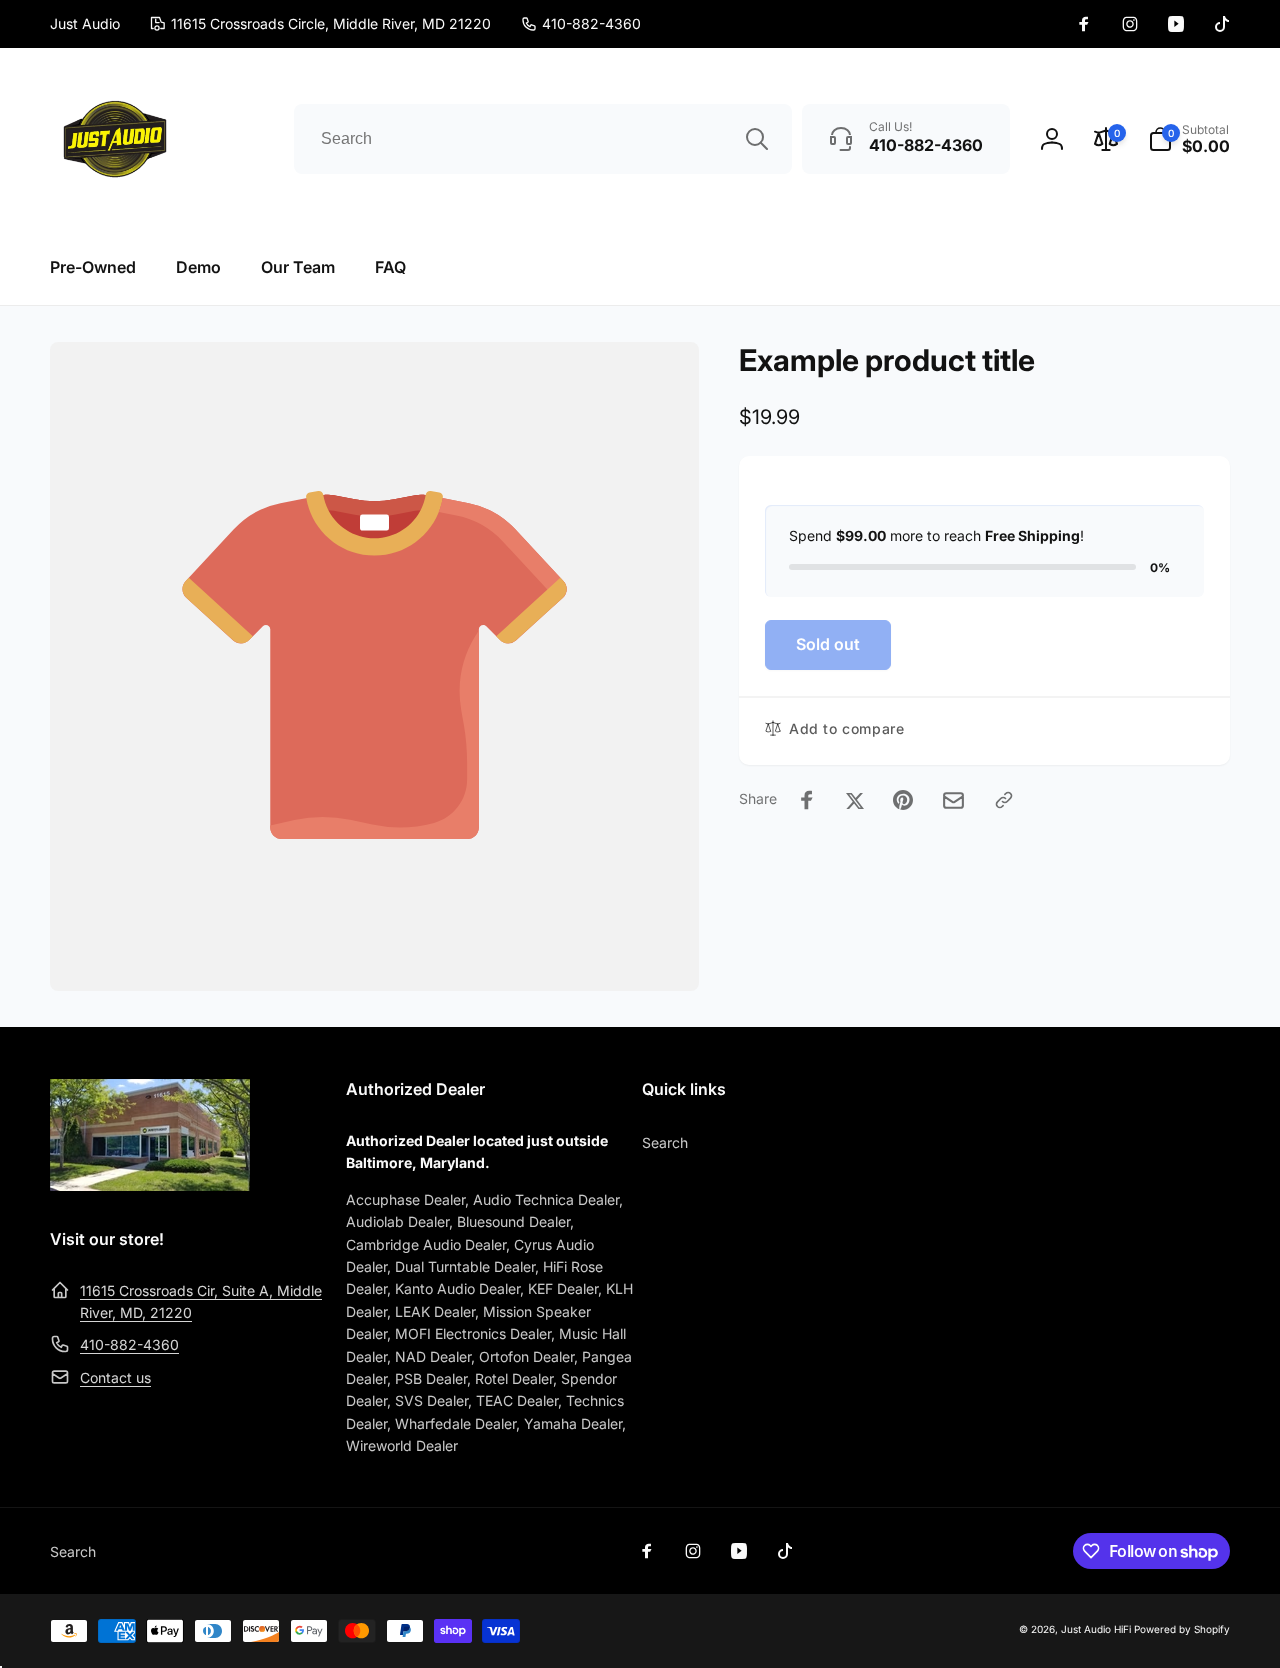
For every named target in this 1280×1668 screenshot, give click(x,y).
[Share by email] (953, 800)
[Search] (757, 139)
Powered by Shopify (1182, 1629)
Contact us (115, 1377)
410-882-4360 (129, 1344)
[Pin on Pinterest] (903, 800)
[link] (581, 24)
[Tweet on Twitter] (855, 800)
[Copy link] (1004, 800)
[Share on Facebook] (807, 800)
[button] (1189, 139)
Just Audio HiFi (1096, 1629)
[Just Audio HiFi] (150, 1185)
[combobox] (543, 139)
